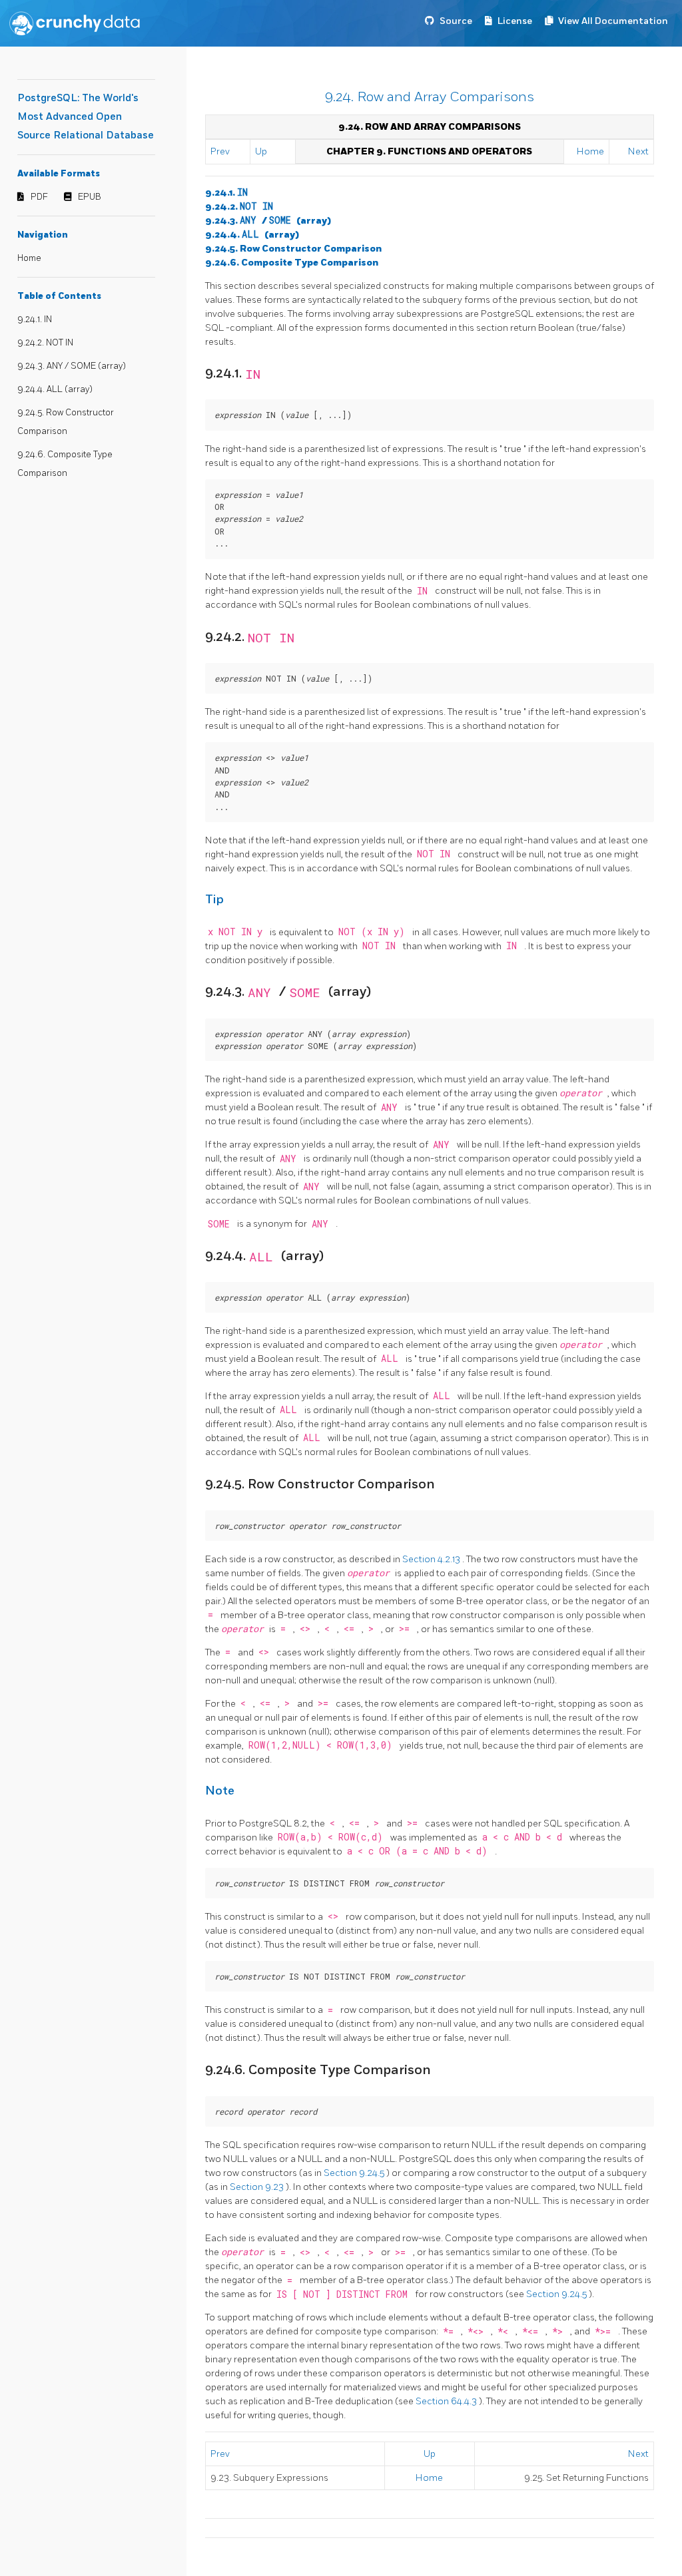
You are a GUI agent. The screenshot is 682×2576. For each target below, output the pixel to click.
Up (261, 151)
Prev (220, 151)
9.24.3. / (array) (268, 221)
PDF (39, 197)
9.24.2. (239, 207)
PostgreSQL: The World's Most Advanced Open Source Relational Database (86, 117)
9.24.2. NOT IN (45, 343)
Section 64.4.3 (447, 2401)
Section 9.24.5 (355, 2173)
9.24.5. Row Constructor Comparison (293, 249)
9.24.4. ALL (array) (55, 389)
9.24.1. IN (35, 320)
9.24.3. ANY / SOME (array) (72, 366)
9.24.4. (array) (252, 235)
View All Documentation (613, 21)
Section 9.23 (258, 2187)
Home (29, 258)
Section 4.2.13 (432, 1559)
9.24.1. (226, 193)
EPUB (90, 197)
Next (638, 151)
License (515, 21)
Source (456, 21)
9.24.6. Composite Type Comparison (292, 263)
